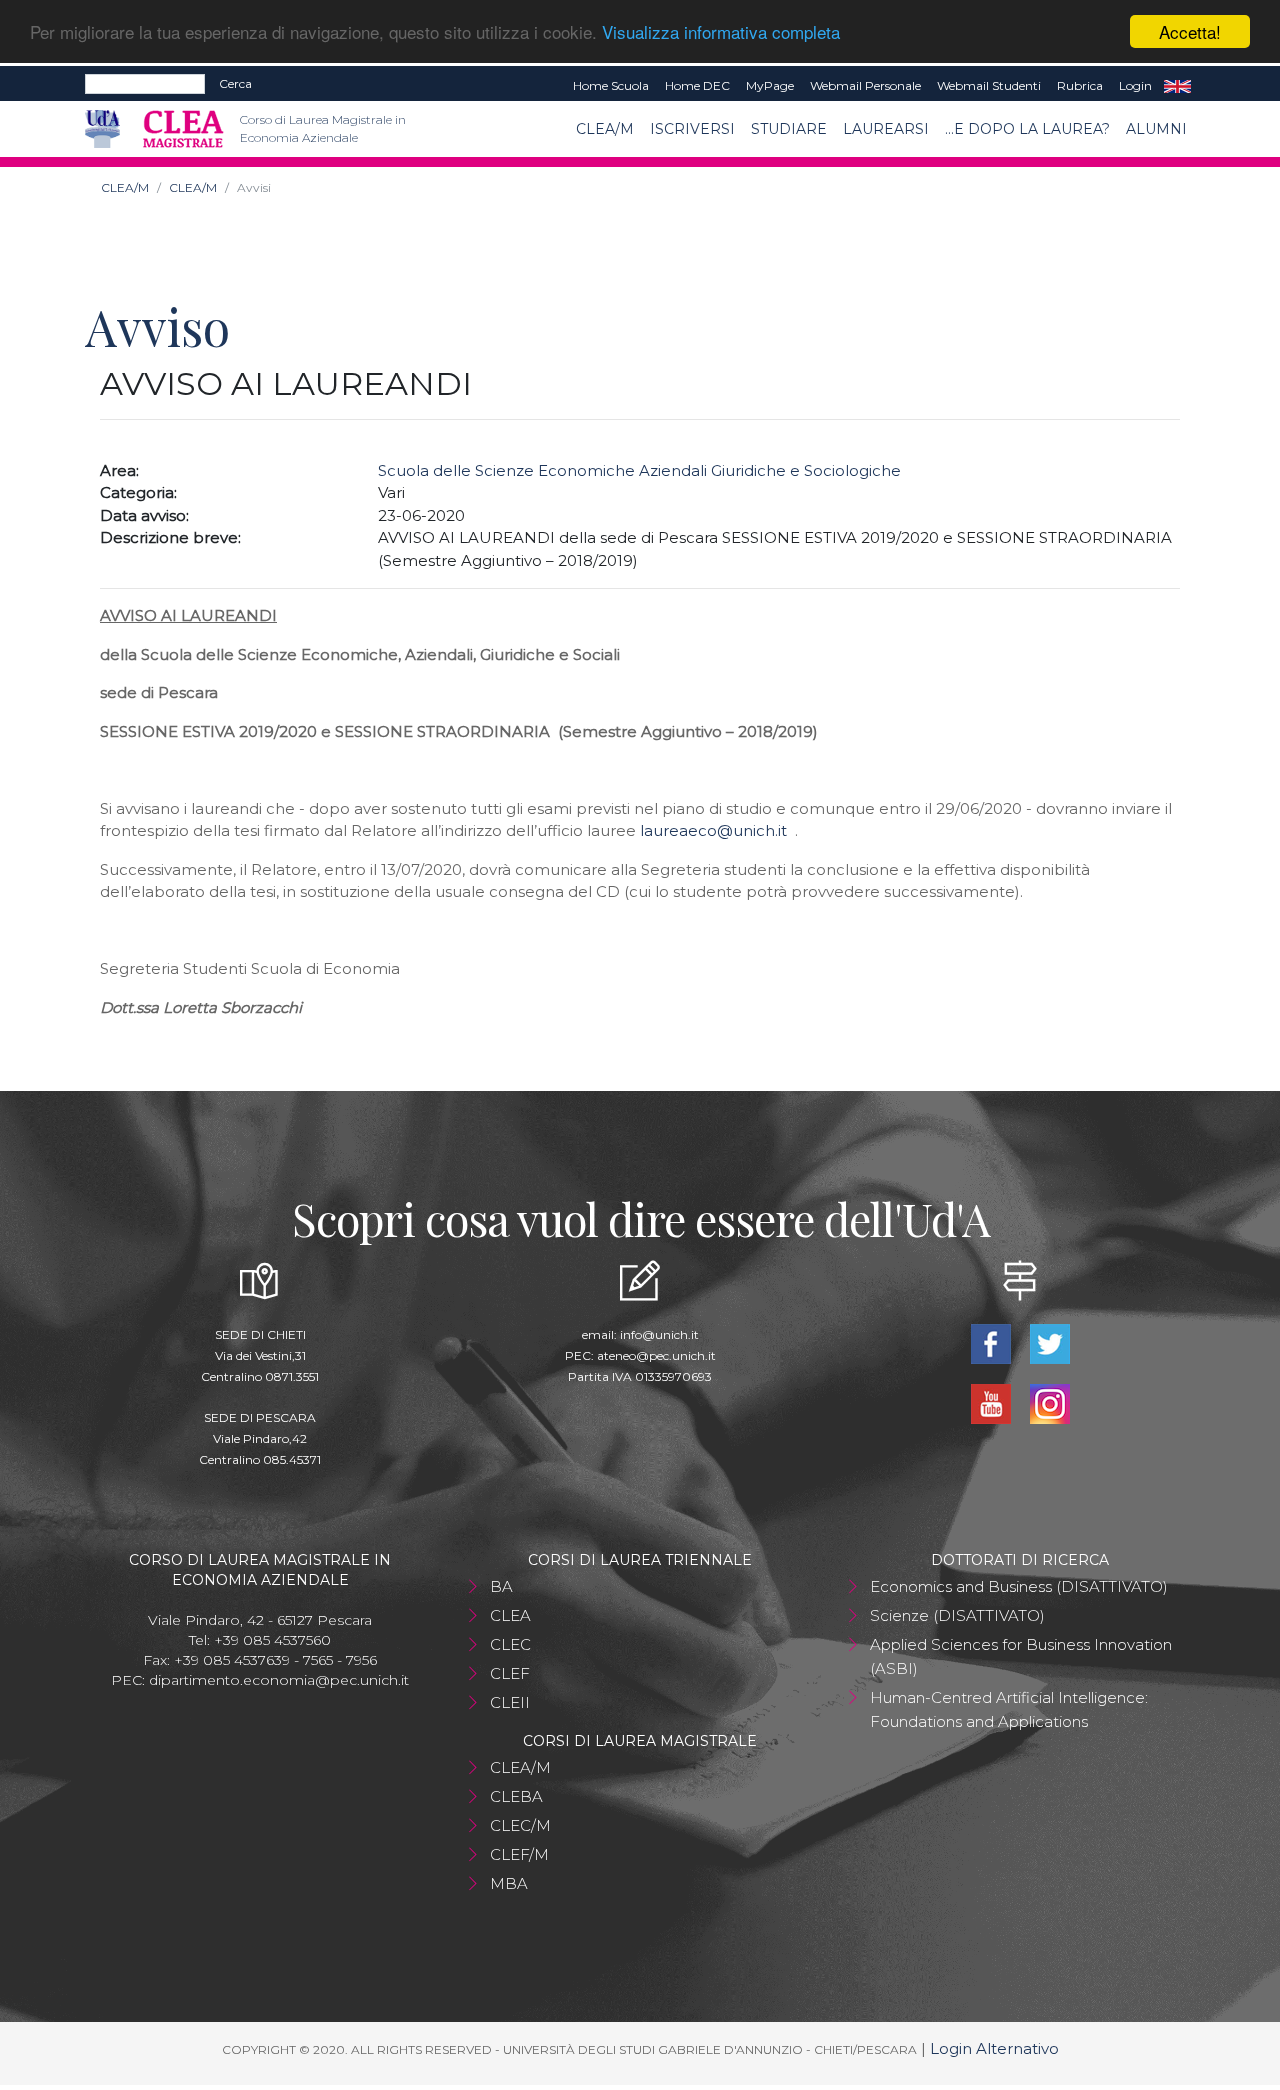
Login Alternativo (994, 2048)
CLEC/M (520, 1825)
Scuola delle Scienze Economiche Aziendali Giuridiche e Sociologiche (639, 470)
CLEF (510, 1673)
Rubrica (1080, 85)
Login (1135, 85)
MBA (509, 1883)
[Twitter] (1049, 1342)
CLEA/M (605, 129)
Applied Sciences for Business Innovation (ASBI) (1021, 1656)
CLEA (510, 1615)
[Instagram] (1049, 1402)
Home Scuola (611, 85)
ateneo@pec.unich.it (656, 1355)
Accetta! (1190, 31)
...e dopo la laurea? (1027, 129)
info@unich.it (659, 1334)
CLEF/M (519, 1854)
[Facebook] (992, 1342)
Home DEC (697, 85)
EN (1177, 86)
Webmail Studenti (989, 85)
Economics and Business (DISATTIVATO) (1019, 1586)
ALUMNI (1156, 129)
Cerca (235, 83)
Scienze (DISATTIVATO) (957, 1615)
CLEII (510, 1702)
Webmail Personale (865, 85)
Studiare (789, 129)
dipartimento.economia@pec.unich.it (279, 1680)
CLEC (510, 1644)
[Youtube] (992, 1402)
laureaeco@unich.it (713, 830)
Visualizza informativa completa (721, 32)
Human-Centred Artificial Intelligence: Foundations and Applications (1009, 1709)
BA (501, 1586)
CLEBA (516, 1796)
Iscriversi (692, 129)
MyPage (770, 85)
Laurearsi (886, 129)
